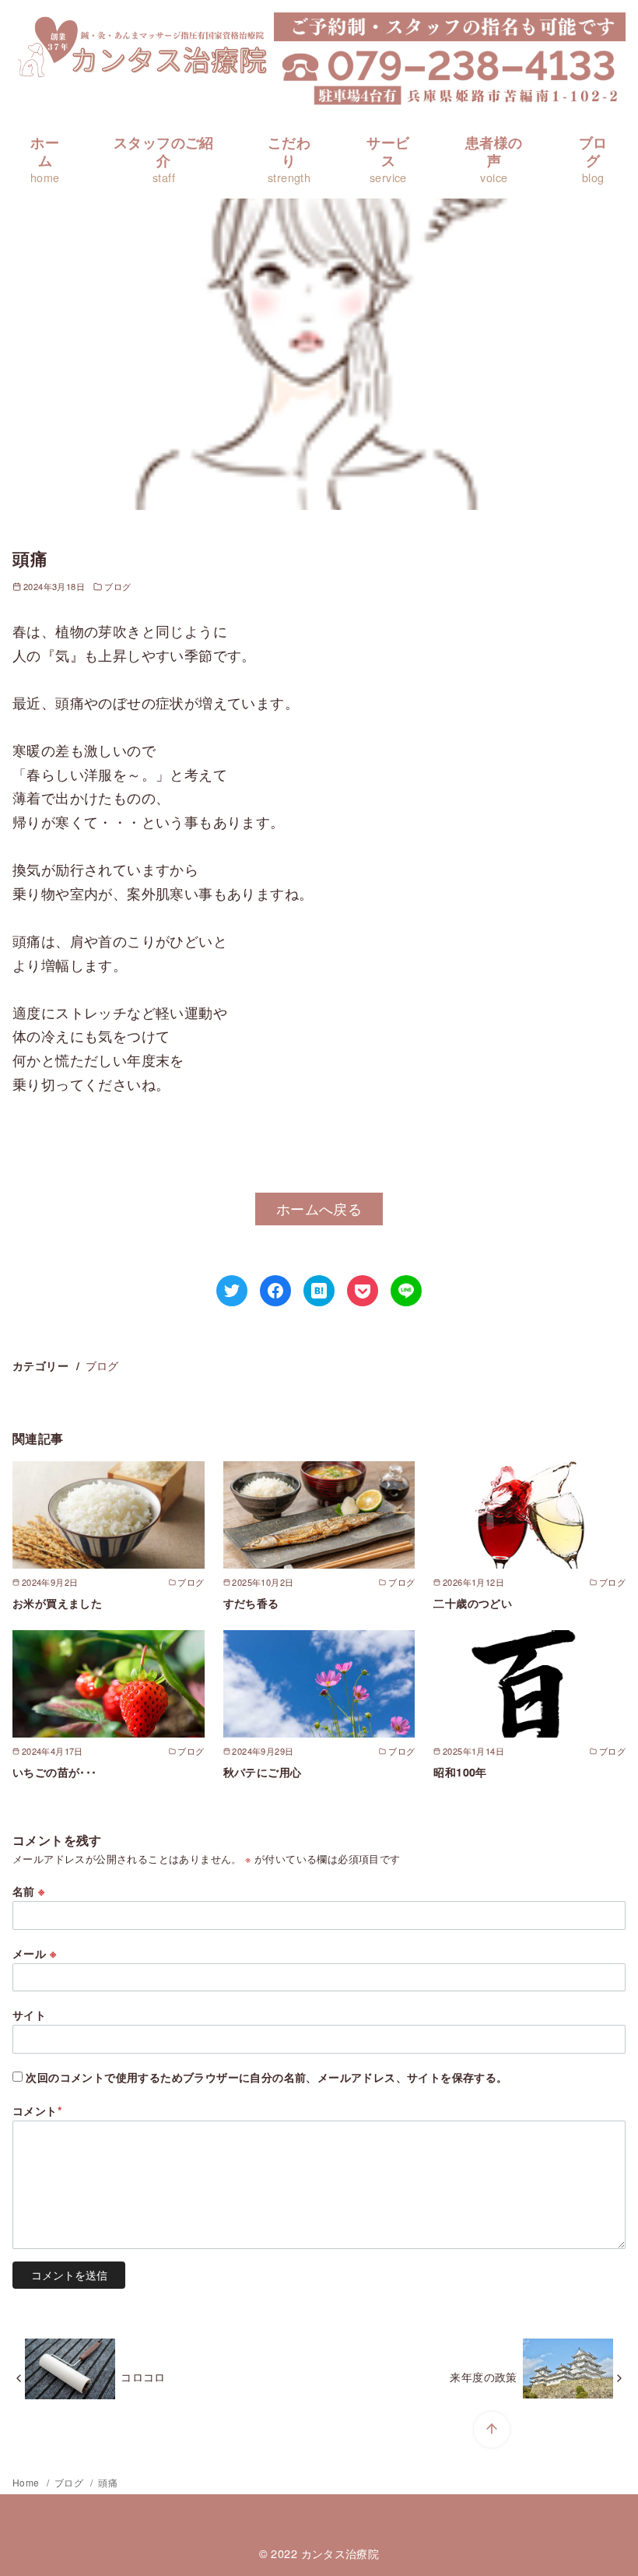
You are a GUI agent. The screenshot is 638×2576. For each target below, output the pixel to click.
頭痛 (108, 2482)
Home (27, 2482)
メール (34, 1953)
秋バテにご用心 (263, 1772)
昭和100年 (460, 1772)
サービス (388, 159)
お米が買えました (57, 1603)
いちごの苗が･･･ (55, 1772)
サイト (29, 2015)
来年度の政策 (483, 2376)
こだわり (289, 159)
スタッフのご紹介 (164, 159)
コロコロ (143, 2376)
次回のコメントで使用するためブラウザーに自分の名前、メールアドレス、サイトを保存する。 (266, 2077)
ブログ (593, 159)
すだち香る (251, 1603)
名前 (29, 1891)
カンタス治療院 (340, 2553)
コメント (37, 2110)
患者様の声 (494, 159)
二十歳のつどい (473, 1603)
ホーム (45, 159)
